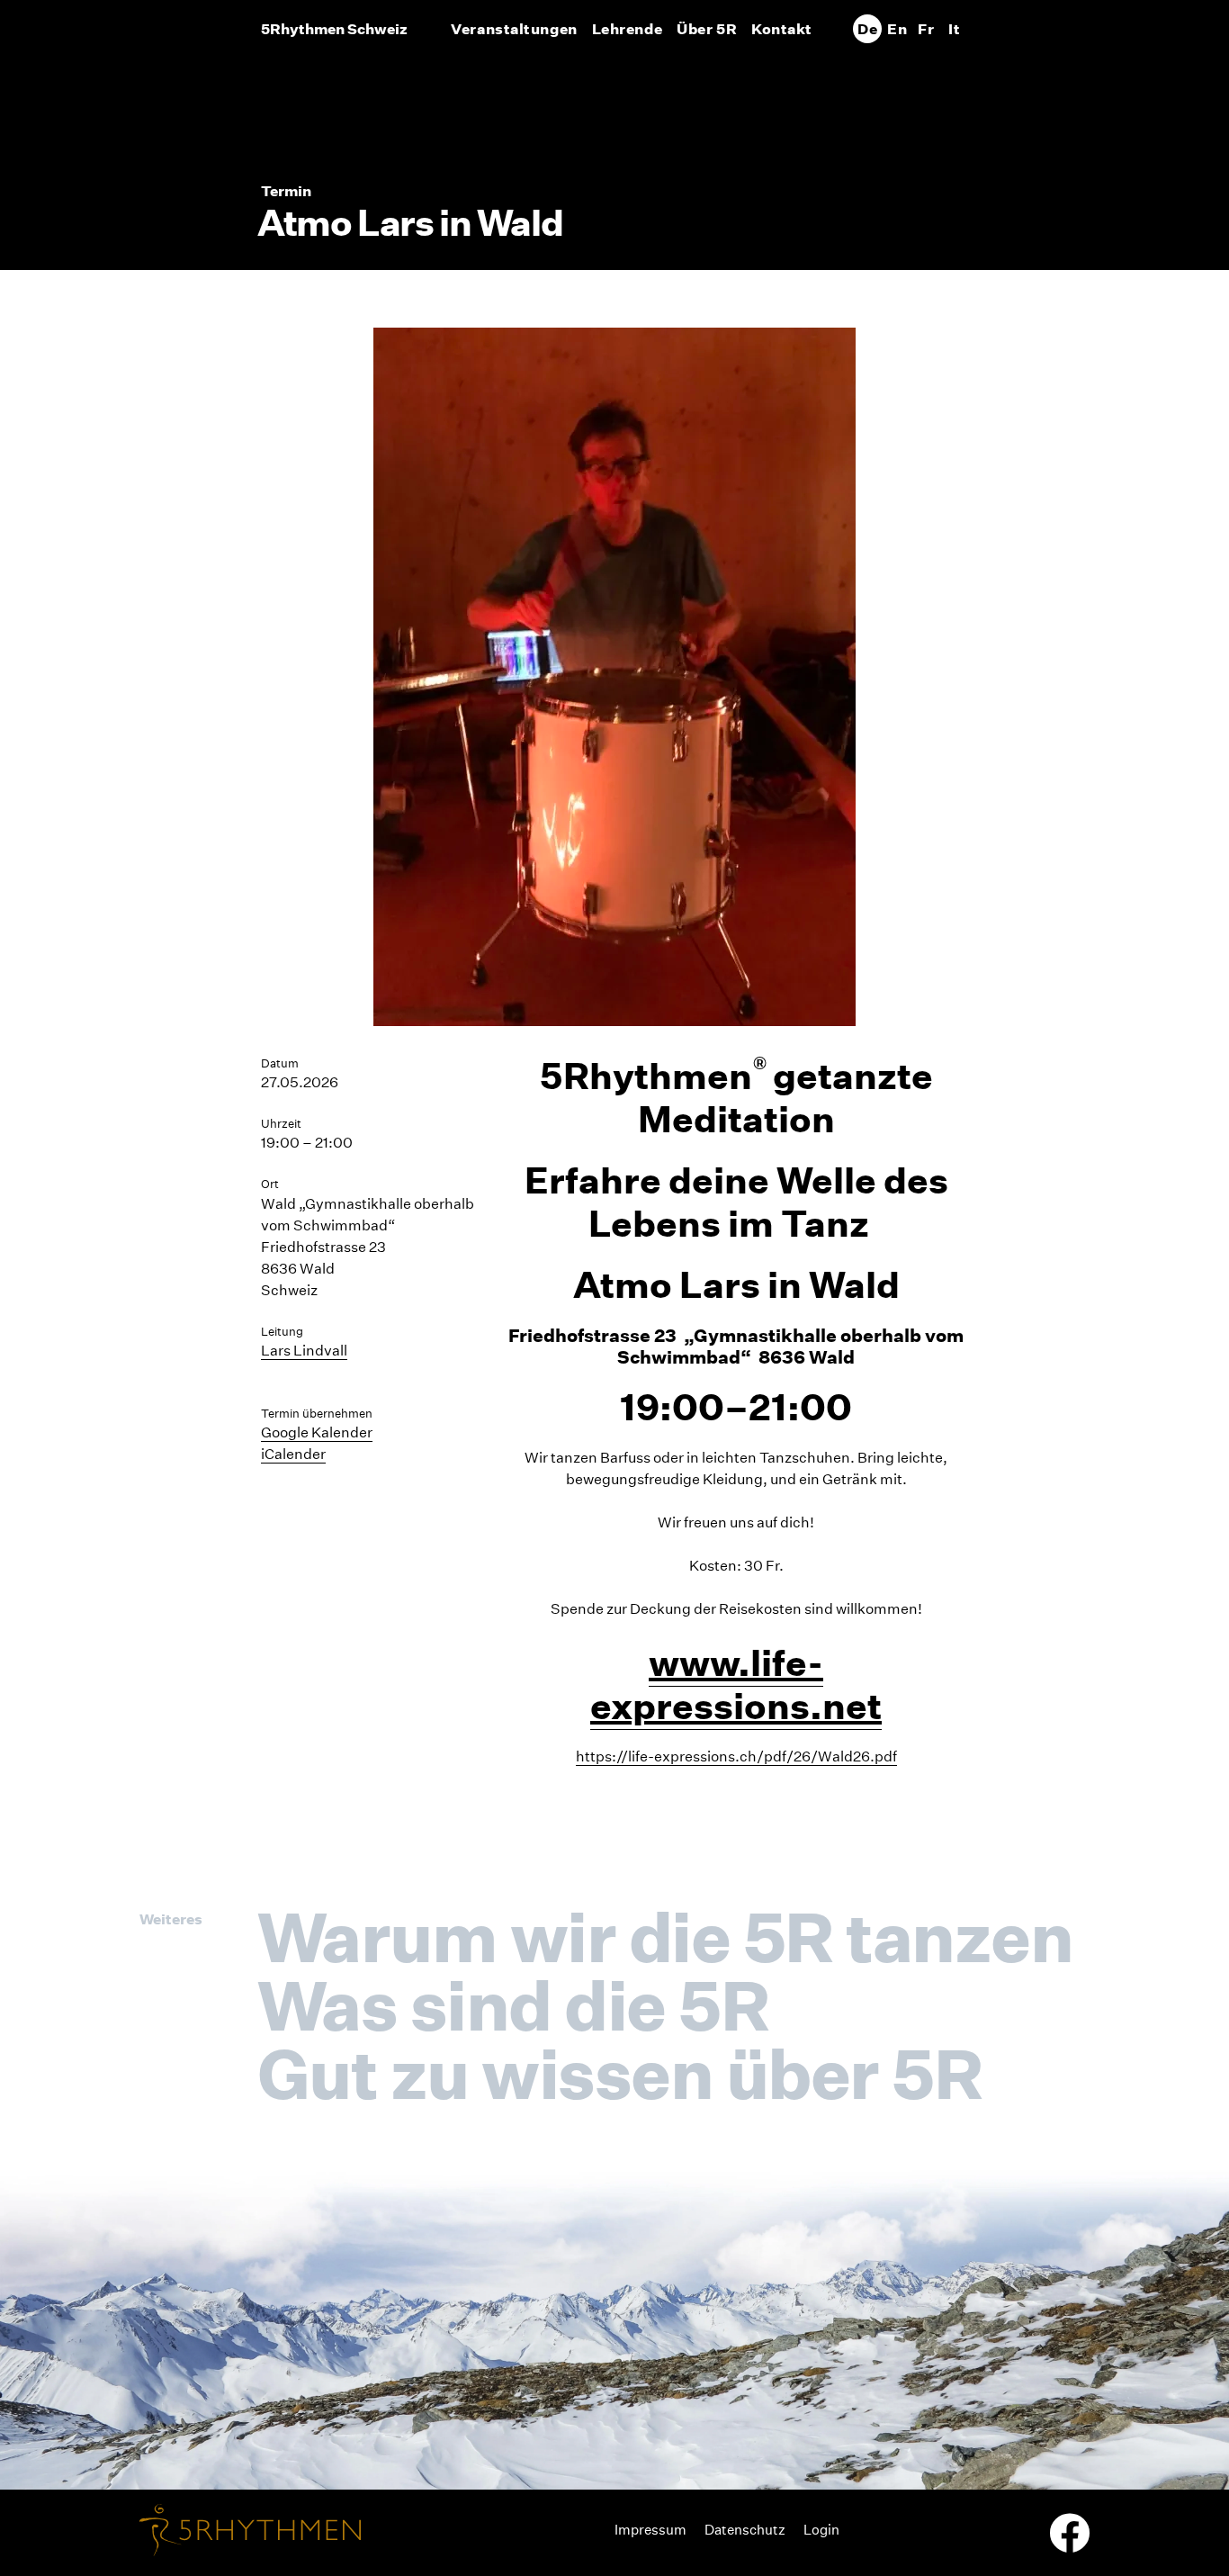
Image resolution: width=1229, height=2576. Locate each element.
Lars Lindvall (304, 1351)
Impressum (650, 2530)
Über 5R (707, 29)
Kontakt (782, 29)
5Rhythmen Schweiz (334, 29)
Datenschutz (745, 2530)
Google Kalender (317, 1432)
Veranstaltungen (514, 29)
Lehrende (627, 29)
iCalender (293, 1454)
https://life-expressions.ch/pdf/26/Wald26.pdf (736, 1756)
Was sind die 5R (513, 2005)
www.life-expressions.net (736, 1684)
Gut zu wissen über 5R (619, 2074)
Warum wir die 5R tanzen (665, 1937)
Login (821, 2530)
